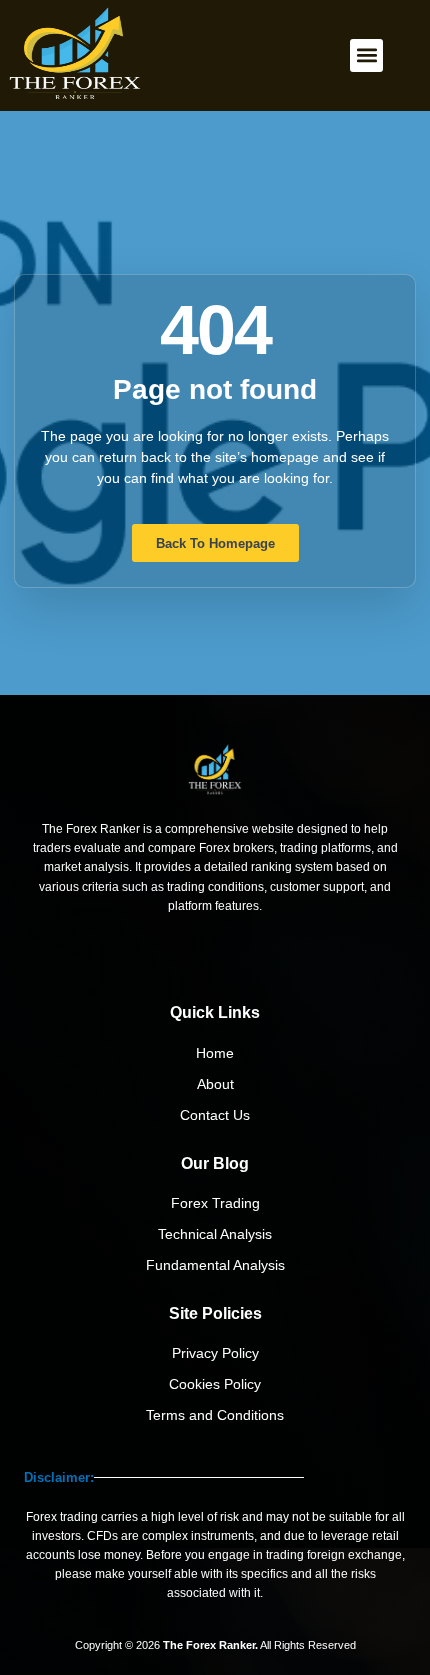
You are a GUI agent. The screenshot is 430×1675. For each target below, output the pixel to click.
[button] (366, 55)
